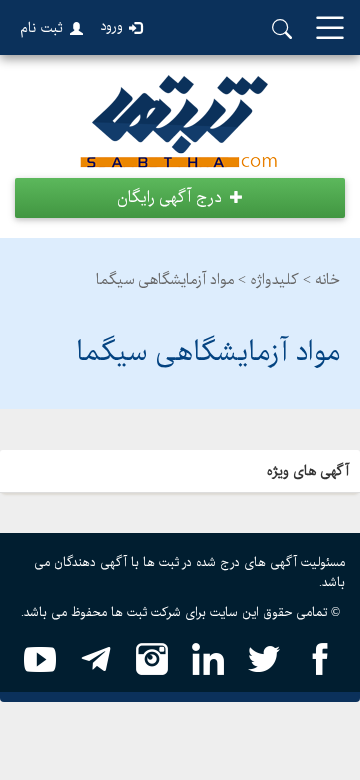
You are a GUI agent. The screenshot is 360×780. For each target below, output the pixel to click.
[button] (180, 198)
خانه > (321, 280)
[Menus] (330, 29)
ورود (111, 26)
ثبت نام (41, 28)
